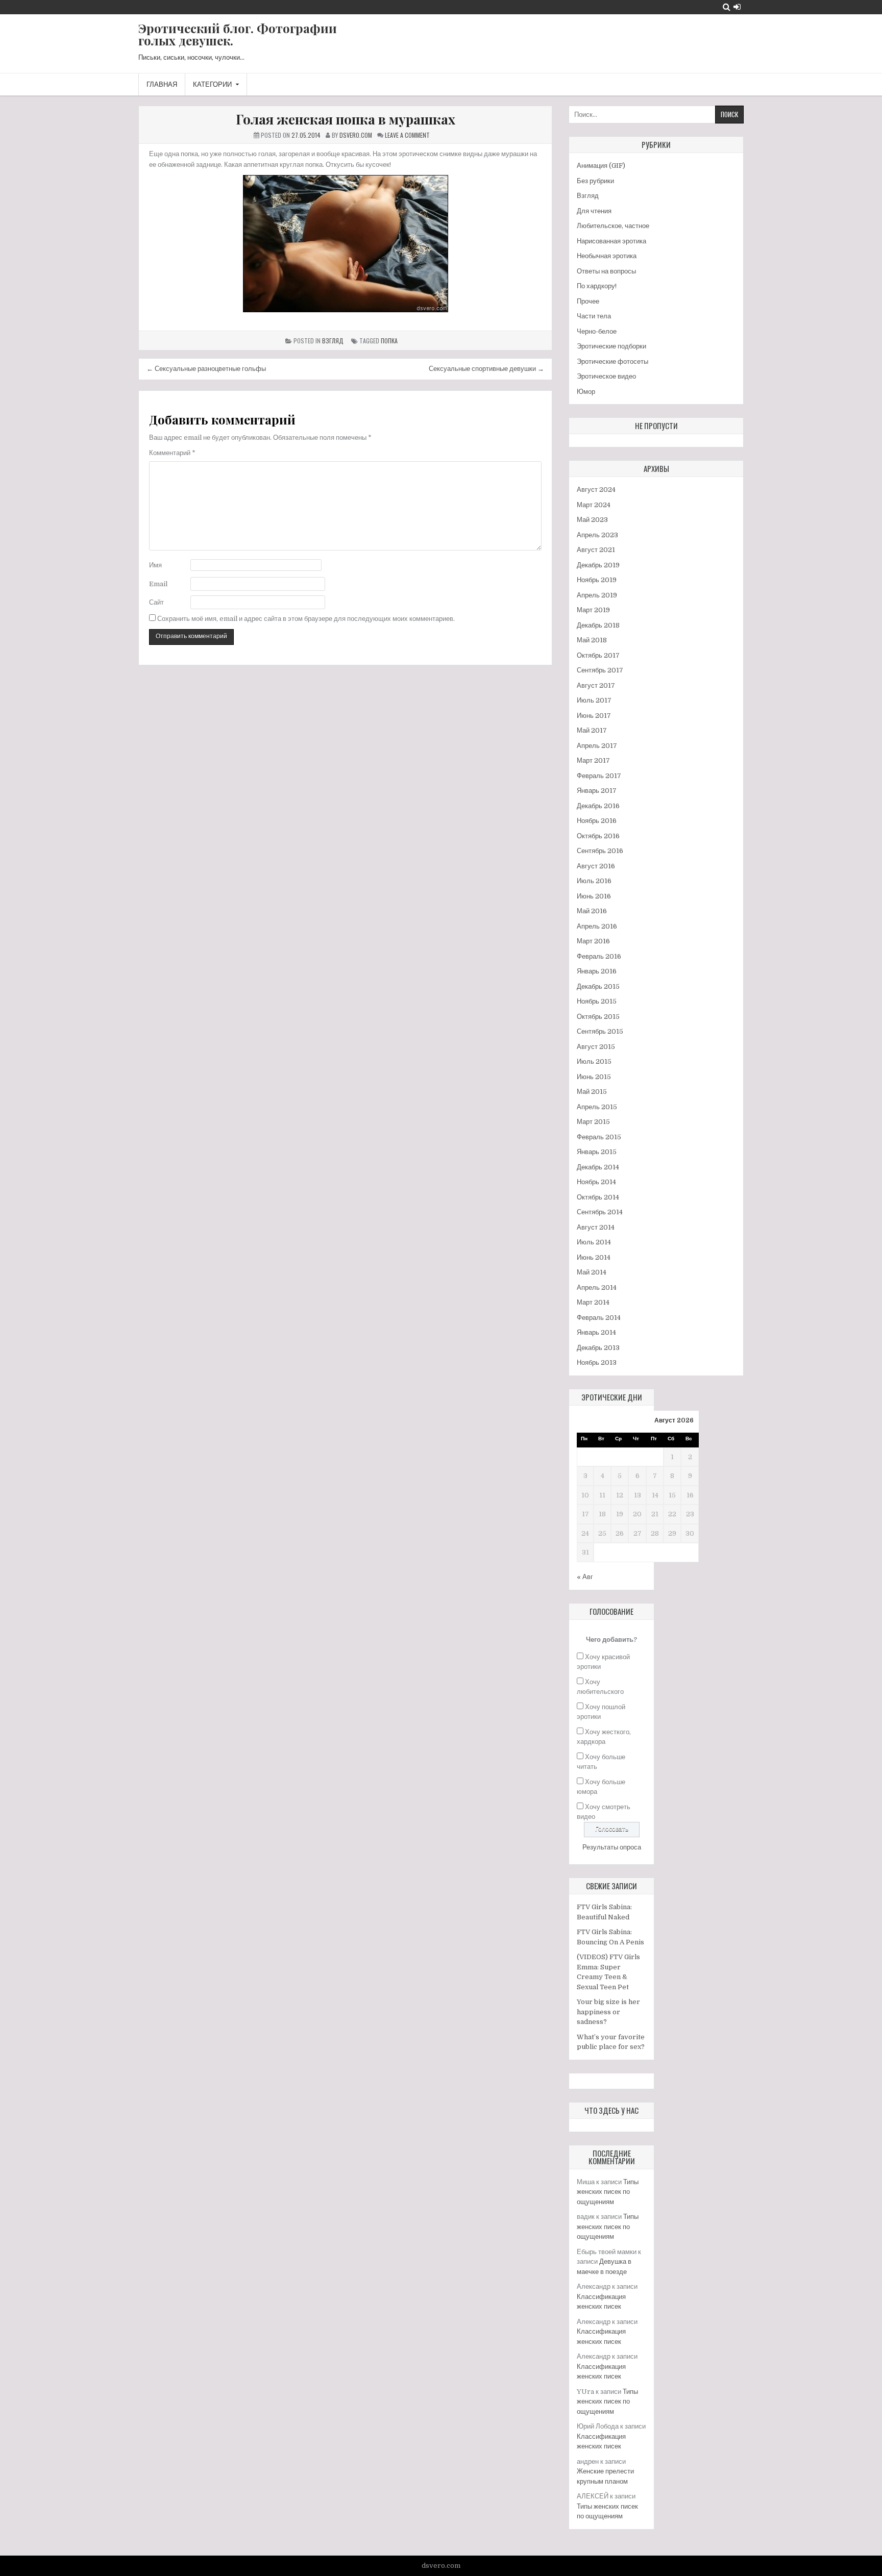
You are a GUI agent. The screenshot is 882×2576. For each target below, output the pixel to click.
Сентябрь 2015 (600, 1031)
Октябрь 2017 (598, 655)
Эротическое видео (606, 376)
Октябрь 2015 (598, 1017)
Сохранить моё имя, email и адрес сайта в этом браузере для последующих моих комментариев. (306, 619)
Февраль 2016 (599, 956)
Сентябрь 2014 (600, 1212)
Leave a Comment (407, 135)
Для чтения (594, 211)
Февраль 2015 (599, 1137)
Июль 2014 (594, 1242)
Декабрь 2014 (598, 1167)
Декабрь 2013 (598, 1348)
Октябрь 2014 (598, 1197)
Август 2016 (596, 866)
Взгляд (333, 341)
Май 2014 (592, 1272)
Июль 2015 (594, 1061)
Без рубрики (595, 181)
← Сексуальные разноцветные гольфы (206, 369)
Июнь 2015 (594, 1077)
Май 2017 (592, 730)
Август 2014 (596, 1227)
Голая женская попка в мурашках (346, 119)
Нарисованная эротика (611, 241)
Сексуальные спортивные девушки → (486, 369)
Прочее (588, 301)
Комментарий (172, 453)
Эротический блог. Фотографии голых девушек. (238, 34)
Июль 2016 (594, 881)
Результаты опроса (612, 1847)
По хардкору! (597, 286)
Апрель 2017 (597, 746)
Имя (155, 565)
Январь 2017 (597, 791)
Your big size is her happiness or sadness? (608, 2012)
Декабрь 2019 (598, 565)
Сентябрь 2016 (600, 851)
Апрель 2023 (597, 535)
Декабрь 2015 (598, 986)
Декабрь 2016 (598, 806)
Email (158, 584)
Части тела (594, 316)
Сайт (156, 602)
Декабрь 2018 (598, 625)
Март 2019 (593, 610)
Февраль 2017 (599, 776)
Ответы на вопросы (606, 271)
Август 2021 (596, 550)
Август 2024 (596, 490)
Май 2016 (592, 911)
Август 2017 (596, 685)
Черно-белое (597, 331)
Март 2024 (594, 505)
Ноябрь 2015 (597, 1001)
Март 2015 (593, 1122)
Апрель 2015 (597, 1107)
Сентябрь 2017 (600, 670)
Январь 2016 (597, 971)
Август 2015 (596, 1047)
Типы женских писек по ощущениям (608, 2192)
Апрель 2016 (597, 926)
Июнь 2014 (594, 1257)
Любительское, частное (613, 226)
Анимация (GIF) (601, 166)
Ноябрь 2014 (596, 1182)
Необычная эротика (607, 256)
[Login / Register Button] (737, 7)
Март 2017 (593, 760)
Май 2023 (592, 520)
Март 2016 (593, 941)
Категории (212, 84)
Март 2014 (593, 1302)
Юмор (586, 392)
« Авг (585, 1577)
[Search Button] (727, 7)
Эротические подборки (611, 346)
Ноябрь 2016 (597, 821)
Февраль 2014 (599, 1318)
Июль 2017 (594, 700)
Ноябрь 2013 (597, 1362)
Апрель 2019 (597, 595)
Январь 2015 (597, 1152)
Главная (162, 84)
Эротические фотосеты (612, 361)
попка (389, 341)
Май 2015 (592, 1092)
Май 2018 (592, 640)
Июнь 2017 (594, 716)
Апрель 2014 (597, 1287)
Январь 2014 (596, 1332)
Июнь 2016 (594, 896)
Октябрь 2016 (598, 836)
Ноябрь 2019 (597, 580)
